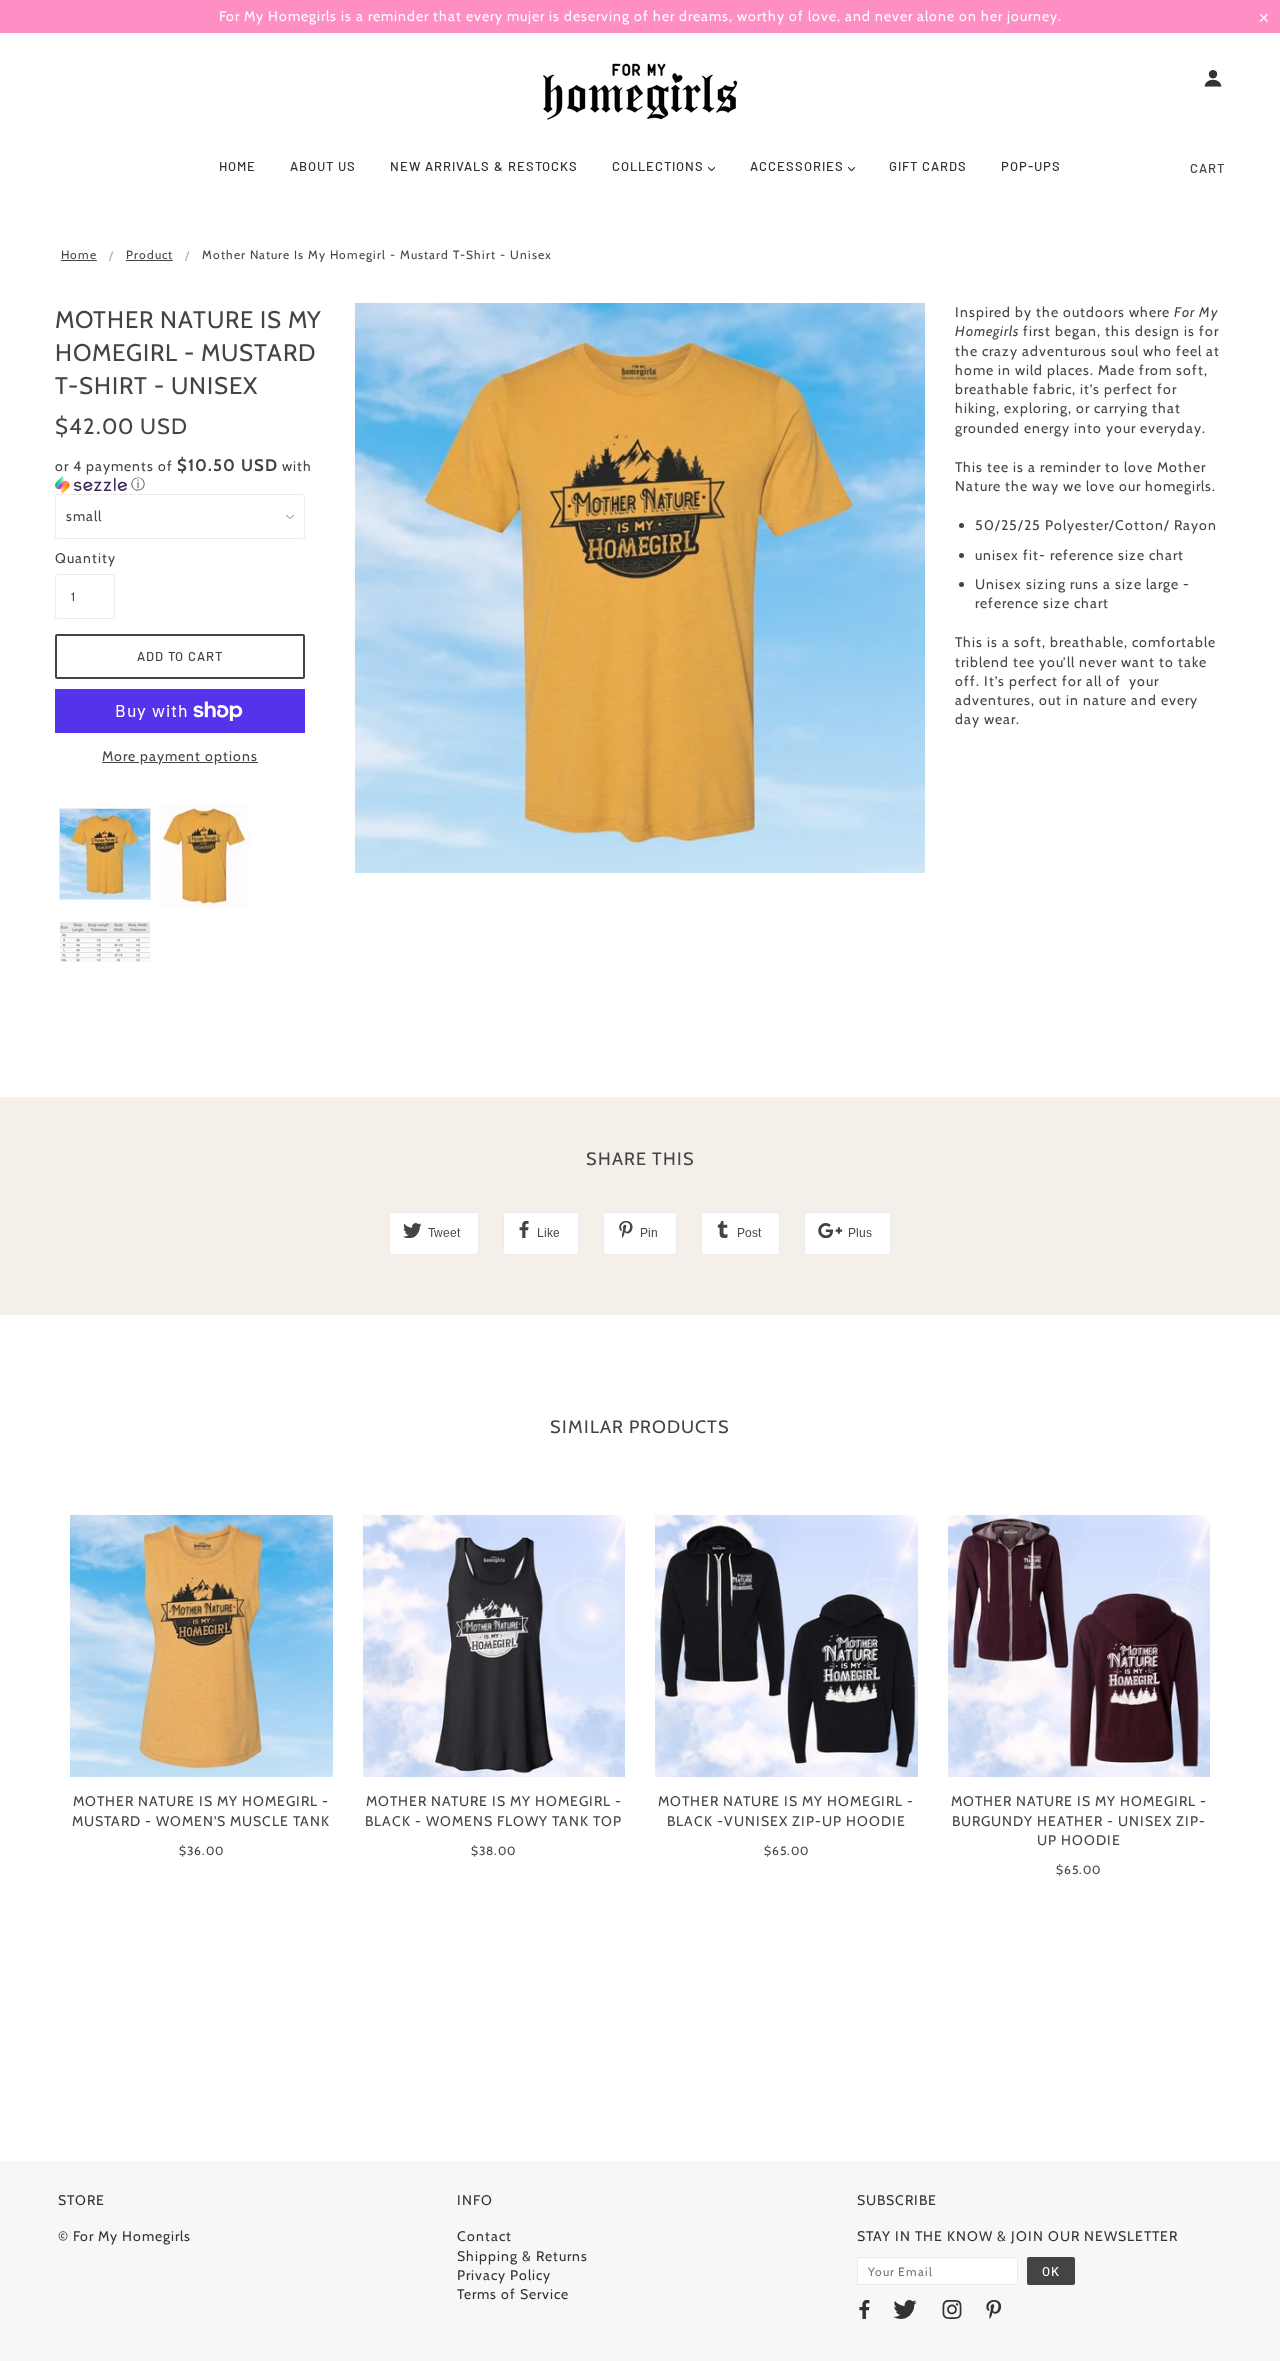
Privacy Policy (504, 2275)
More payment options (180, 756)
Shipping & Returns (522, 2256)
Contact (484, 2236)
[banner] (640, 93)
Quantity (85, 558)
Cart (1207, 168)
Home (79, 254)
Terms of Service (513, 2294)
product (149, 254)
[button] (190, 475)
